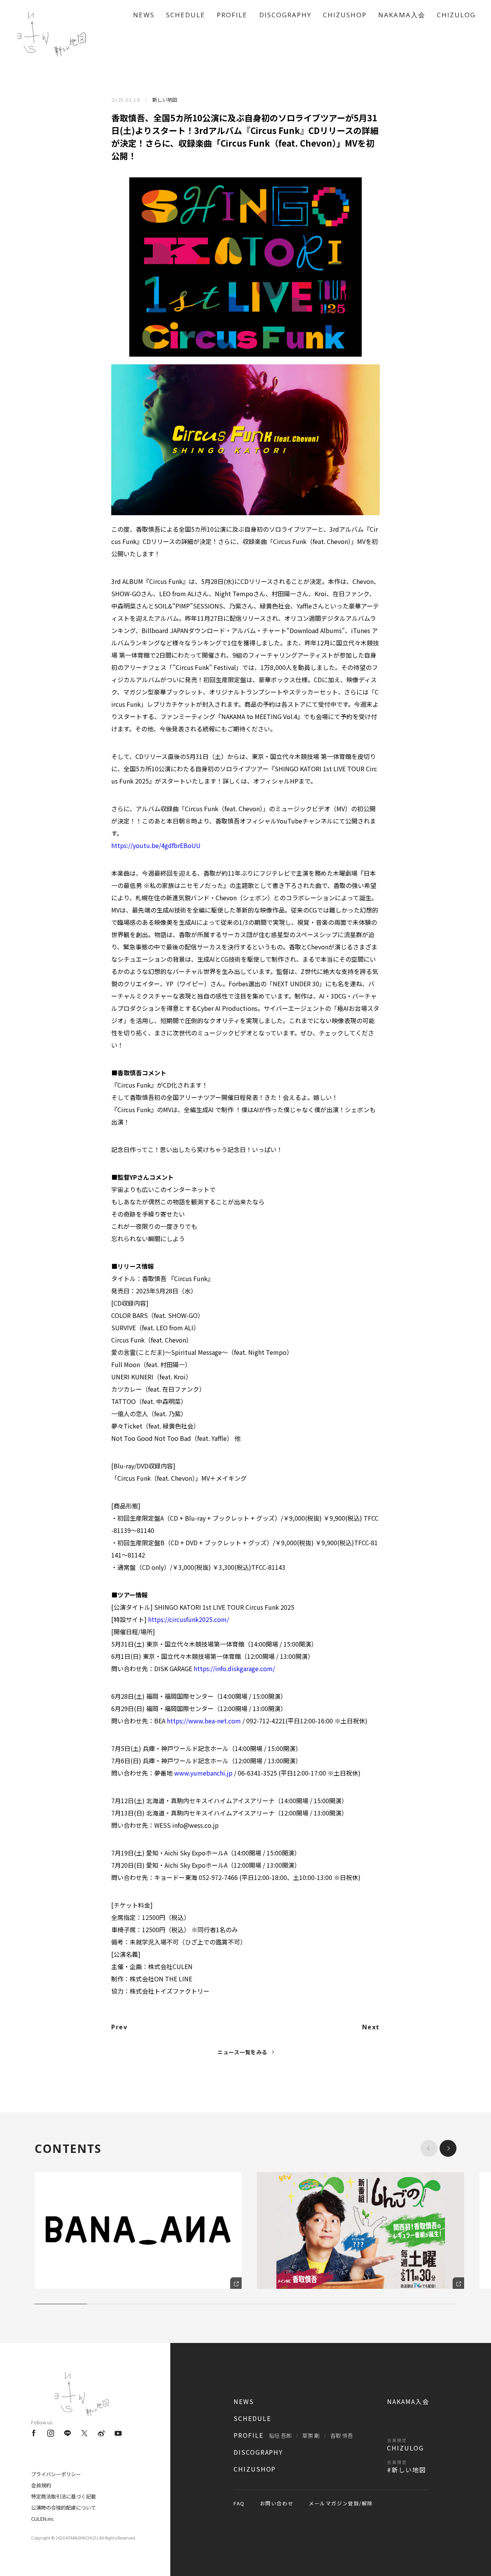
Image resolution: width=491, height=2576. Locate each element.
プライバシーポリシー (56, 2474)
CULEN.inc (43, 2519)
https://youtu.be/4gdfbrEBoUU (156, 845)
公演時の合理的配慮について (63, 2507)
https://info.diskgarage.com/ (234, 1668)
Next (371, 2027)
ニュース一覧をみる (242, 2052)
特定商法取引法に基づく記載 (63, 2496)
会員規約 (41, 2485)
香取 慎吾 (342, 2435)
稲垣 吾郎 (280, 2435)
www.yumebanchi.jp (203, 1773)
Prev (119, 2027)
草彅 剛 (311, 2435)
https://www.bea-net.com (204, 1721)
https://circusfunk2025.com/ (189, 1619)
